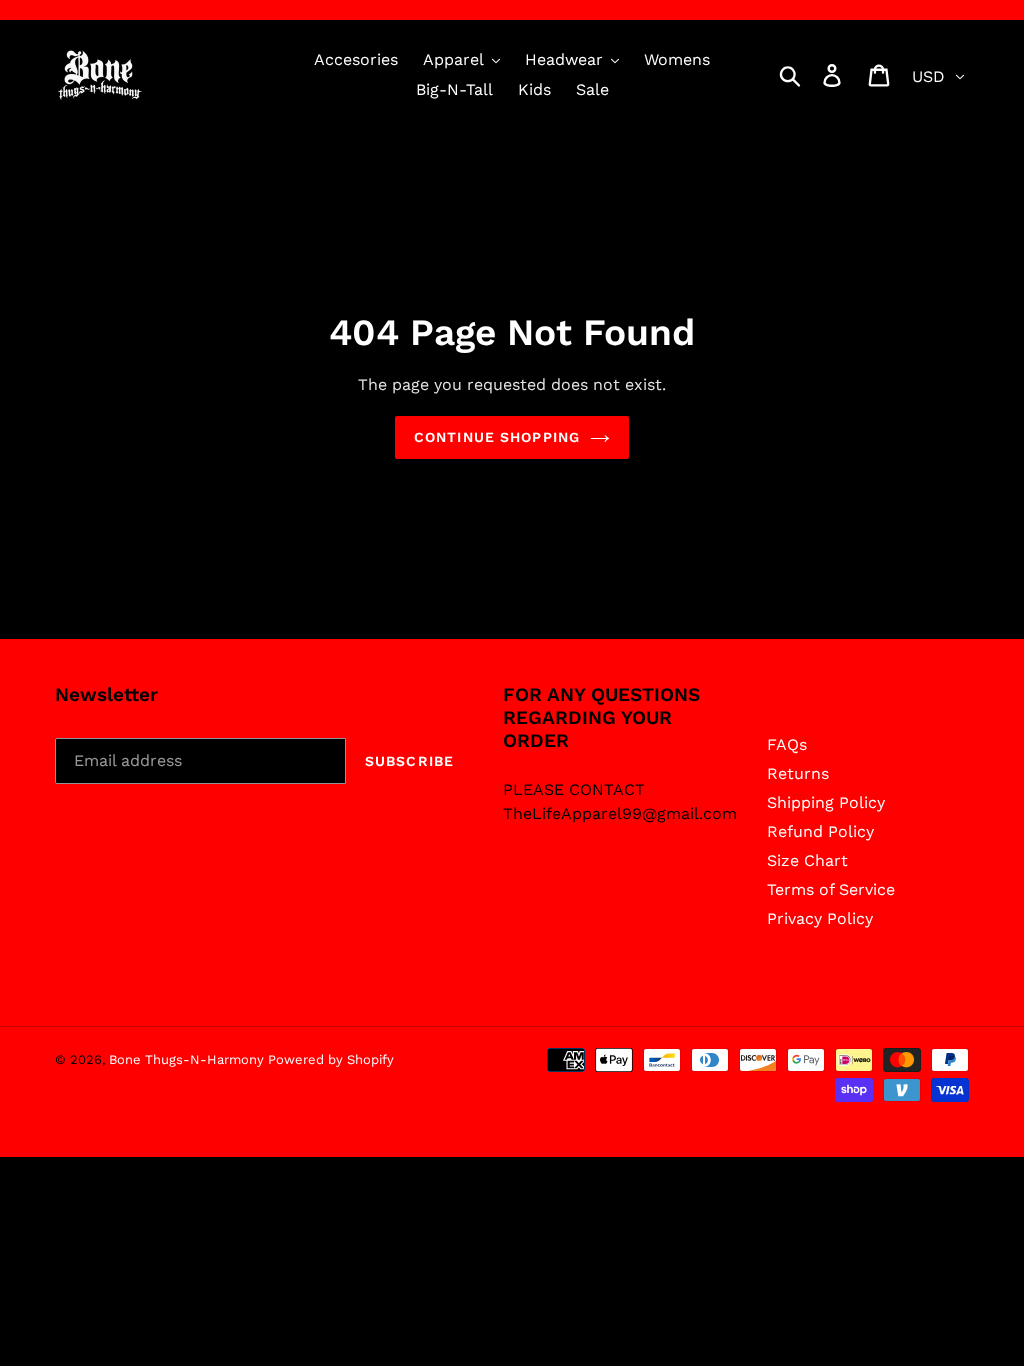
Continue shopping (497, 437)
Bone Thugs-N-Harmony (188, 1059)
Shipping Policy (826, 802)
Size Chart (807, 860)
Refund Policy (820, 831)
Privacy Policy (820, 918)
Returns (798, 773)
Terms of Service (831, 889)
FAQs (787, 744)
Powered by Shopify (331, 1059)
